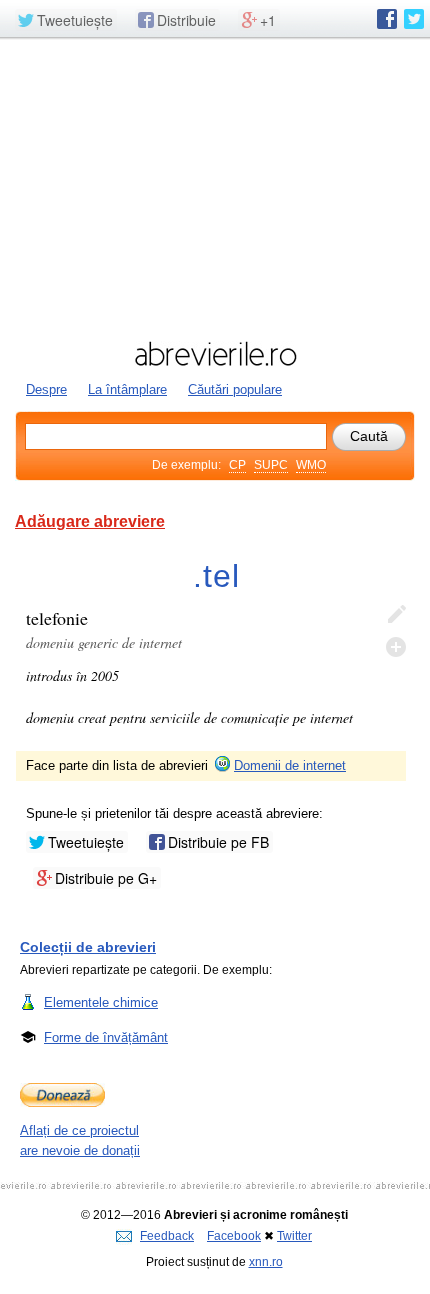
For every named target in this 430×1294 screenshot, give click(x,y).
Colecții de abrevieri (88, 947)
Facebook (234, 1236)
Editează (396, 615)
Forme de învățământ (106, 1037)
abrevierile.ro (215, 354)
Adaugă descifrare (396, 647)
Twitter (294, 1236)
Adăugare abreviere (90, 521)
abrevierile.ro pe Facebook (387, 19)
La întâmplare (127, 389)
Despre (46, 389)
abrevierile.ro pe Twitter (414, 19)
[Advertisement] (215, 187)
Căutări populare (235, 389)
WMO (311, 465)
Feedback (167, 1236)
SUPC (271, 465)
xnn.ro (266, 1262)
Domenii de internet (290, 765)
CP (237, 465)
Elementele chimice (101, 1002)
